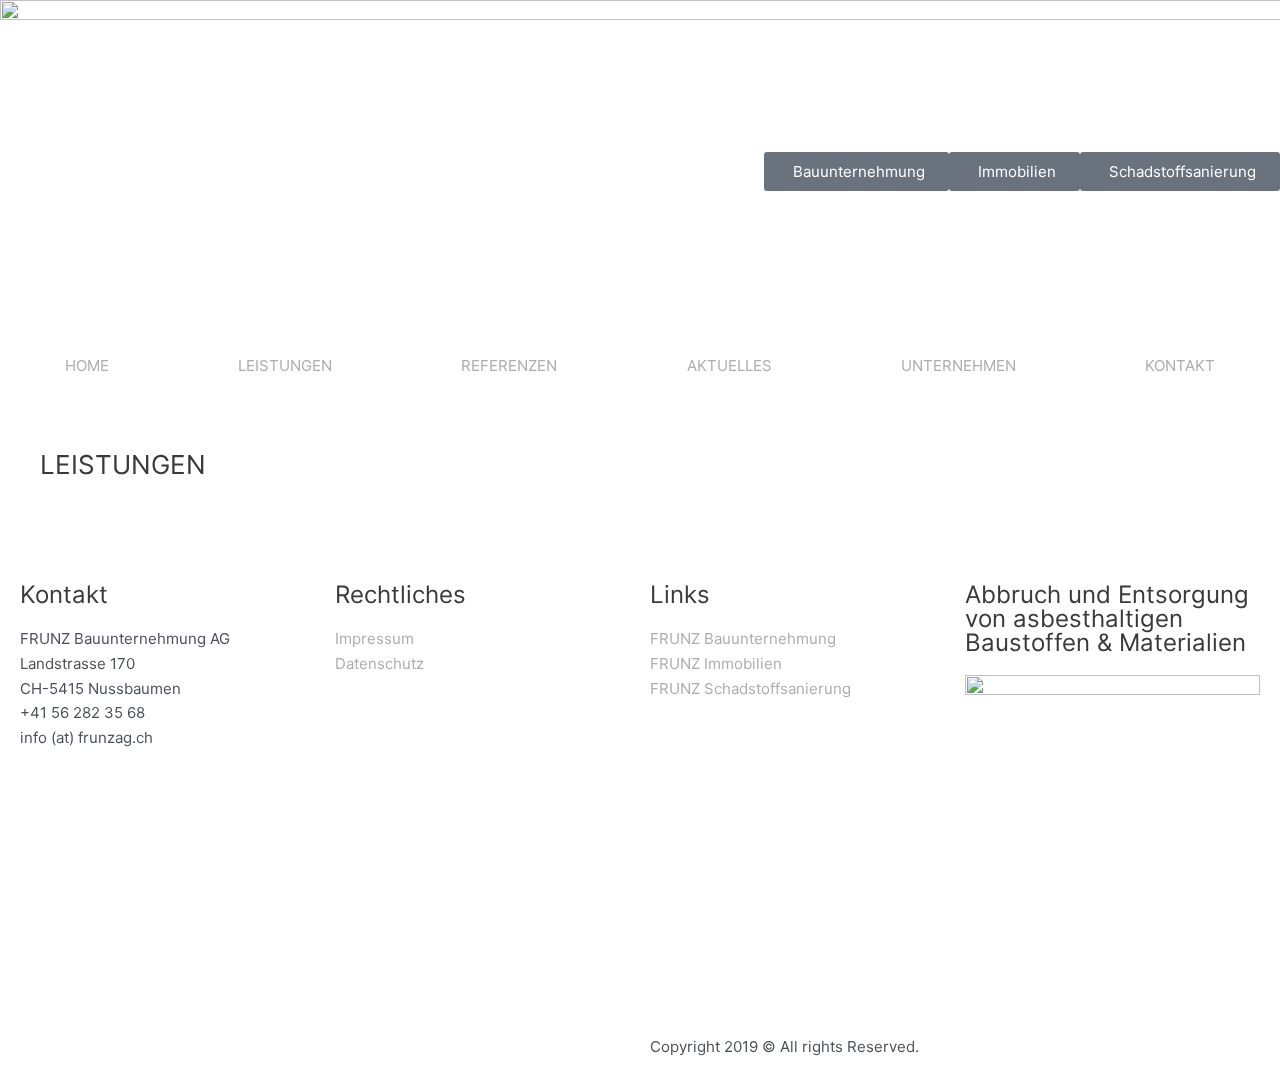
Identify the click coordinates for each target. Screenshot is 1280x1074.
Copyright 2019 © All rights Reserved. (784, 1046)
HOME (87, 365)
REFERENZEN (509, 365)
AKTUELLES (729, 365)
